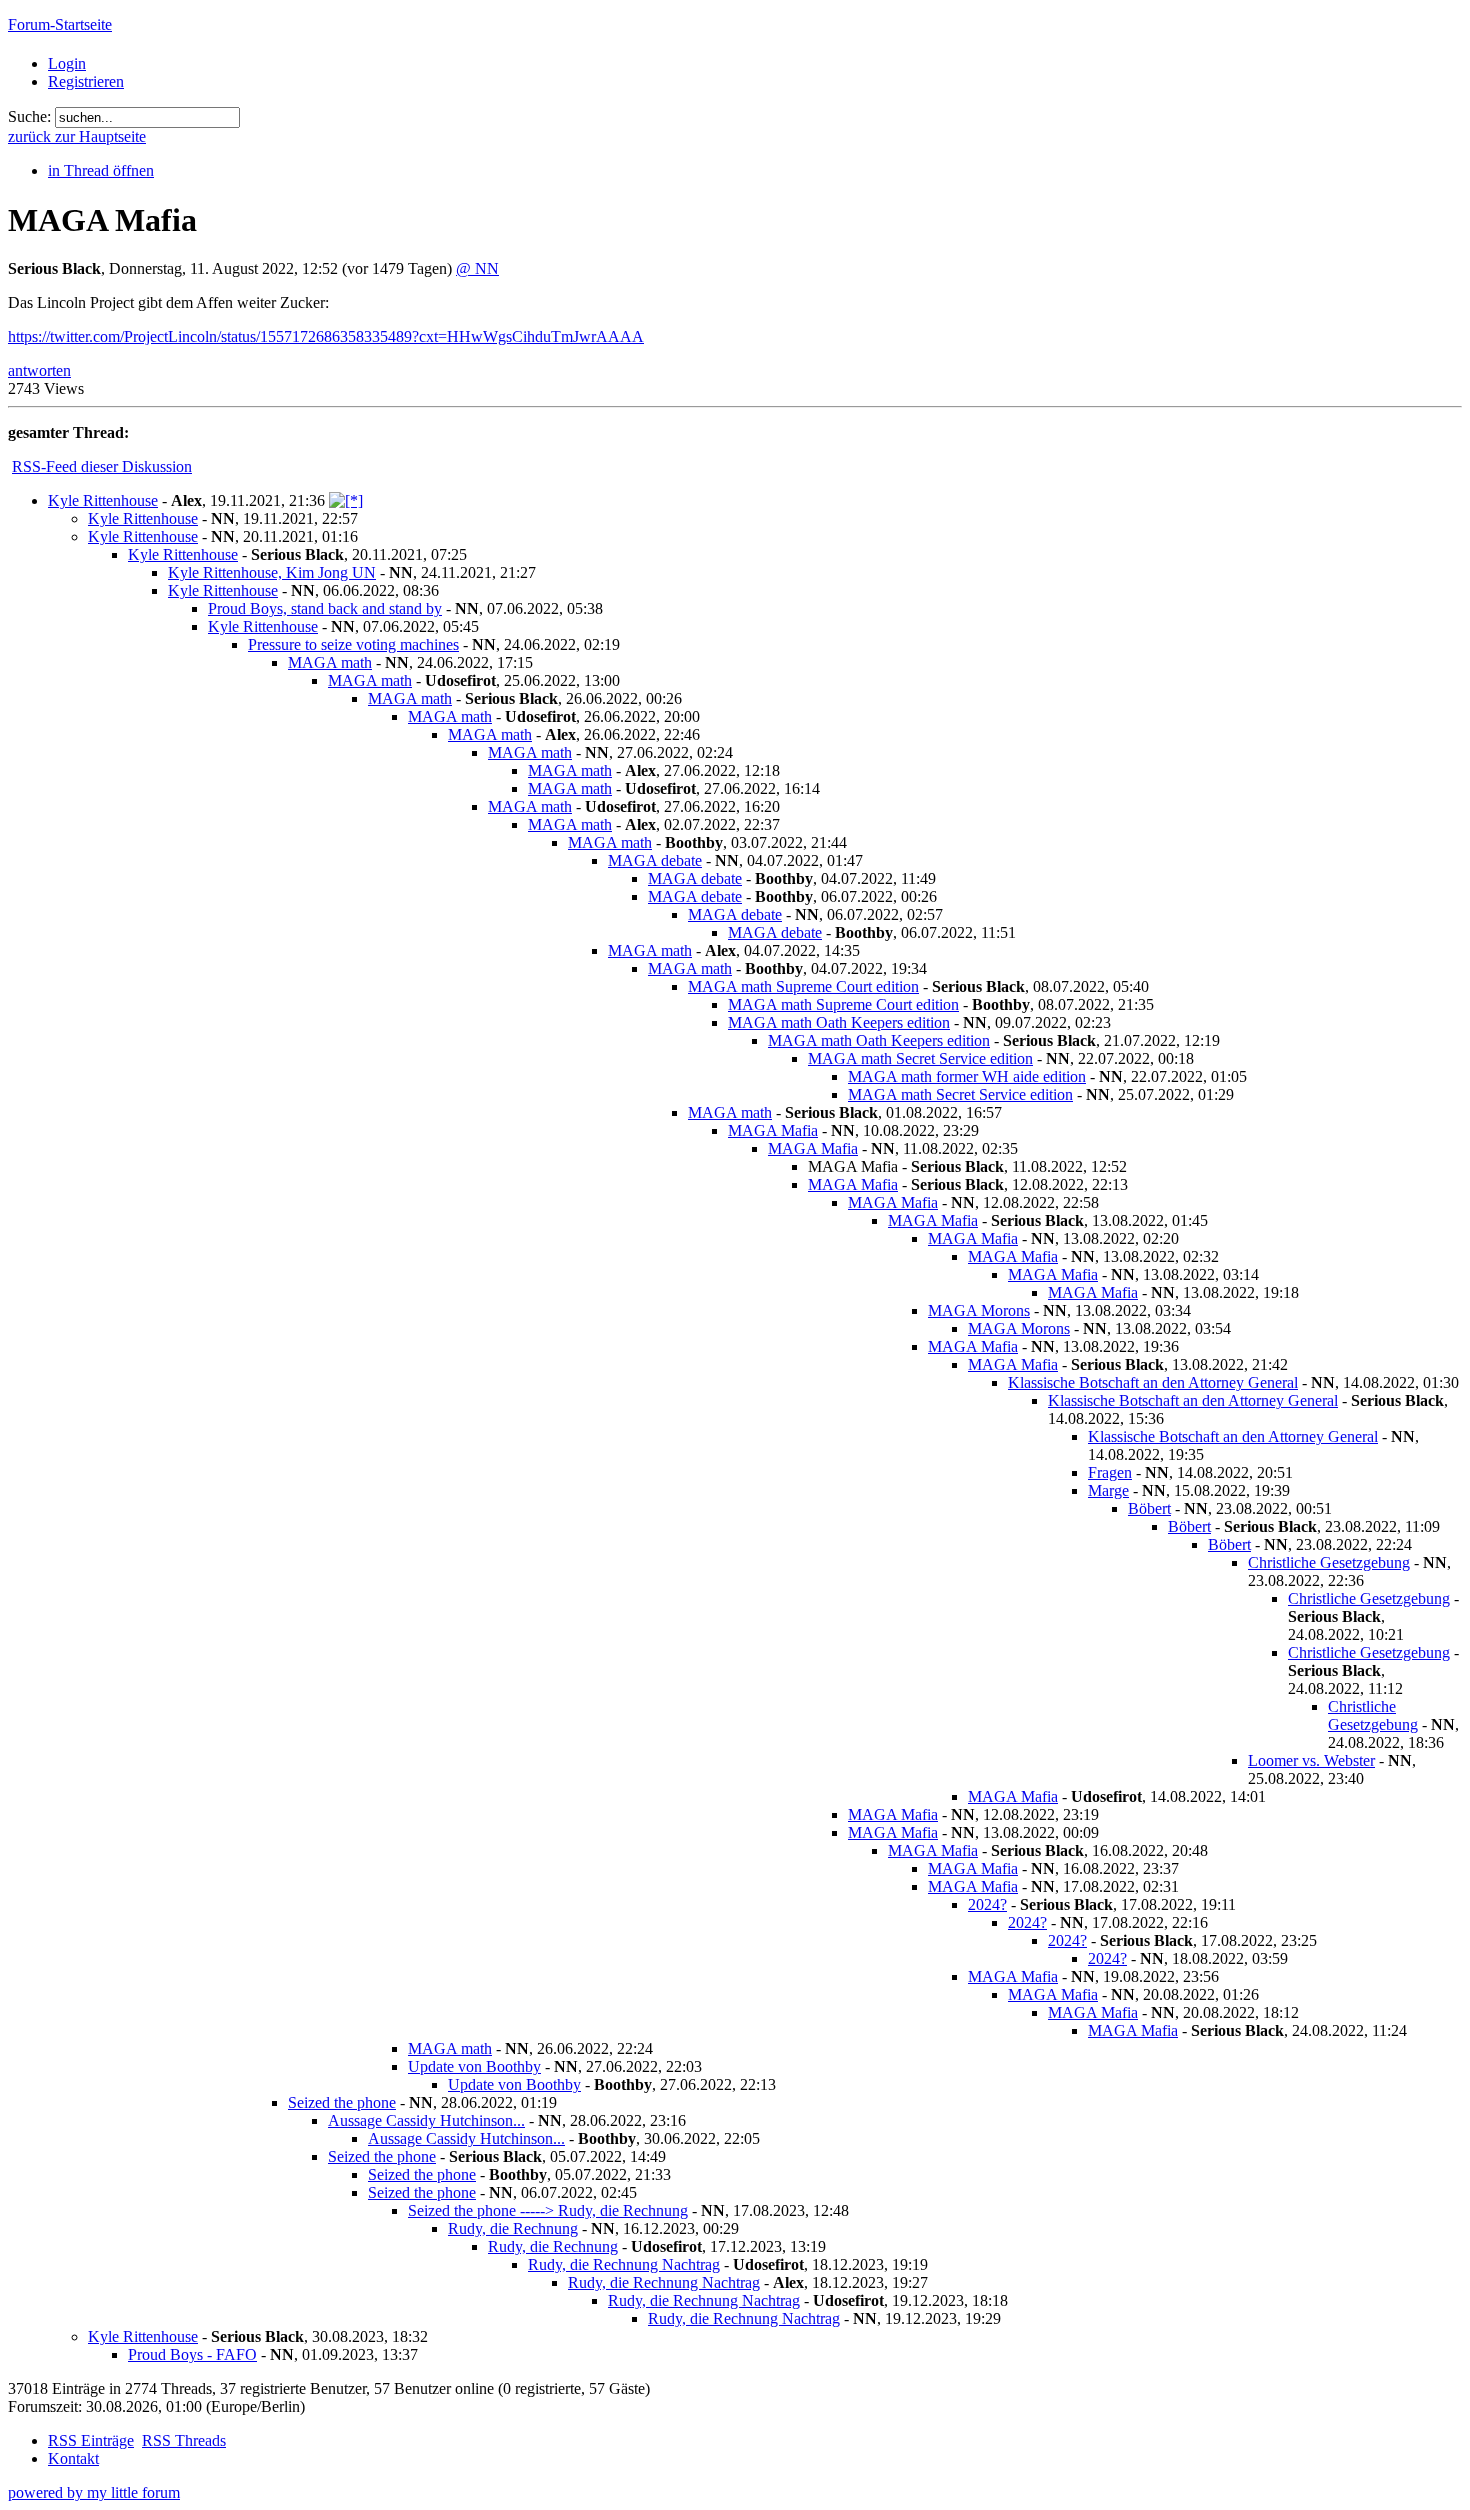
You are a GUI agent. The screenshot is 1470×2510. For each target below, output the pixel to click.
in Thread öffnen (101, 170)
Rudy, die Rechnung (513, 2228)
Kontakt (73, 2458)
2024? (987, 1904)
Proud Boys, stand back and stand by (325, 608)
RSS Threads (184, 2440)
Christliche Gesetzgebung (1329, 1562)
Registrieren (86, 81)
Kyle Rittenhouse (103, 500)
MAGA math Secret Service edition (920, 1058)
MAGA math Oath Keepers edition (839, 1022)
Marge (1108, 1490)
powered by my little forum (94, 2492)
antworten (39, 370)
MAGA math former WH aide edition (967, 1076)
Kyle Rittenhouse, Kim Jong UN (272, 572)
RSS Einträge (91, 2440)
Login (67, 63)
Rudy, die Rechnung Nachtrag (624, 2264)
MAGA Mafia (773, 1130)
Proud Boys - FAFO (192, 2354)
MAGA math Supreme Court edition (803, 986)
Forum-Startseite (60, 24)
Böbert (1149, 1508)
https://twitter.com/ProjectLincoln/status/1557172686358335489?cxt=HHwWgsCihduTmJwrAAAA (326, 336)
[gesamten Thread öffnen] (346, 500)
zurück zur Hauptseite (77, 136)
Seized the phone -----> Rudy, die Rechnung (548, 2210)
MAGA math (330, 662)
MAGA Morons (979, 1310)
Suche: (29, 116)
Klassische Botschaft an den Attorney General (1153, 1382)
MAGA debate (655, 860)
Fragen (1110, 1472)
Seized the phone (342, 2102)
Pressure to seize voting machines (353, 644)
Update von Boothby (474, 2066)
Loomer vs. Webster (1311, 1760)
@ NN (477, 268)
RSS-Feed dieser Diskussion (102, 466)
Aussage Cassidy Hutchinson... (426, 2120)
